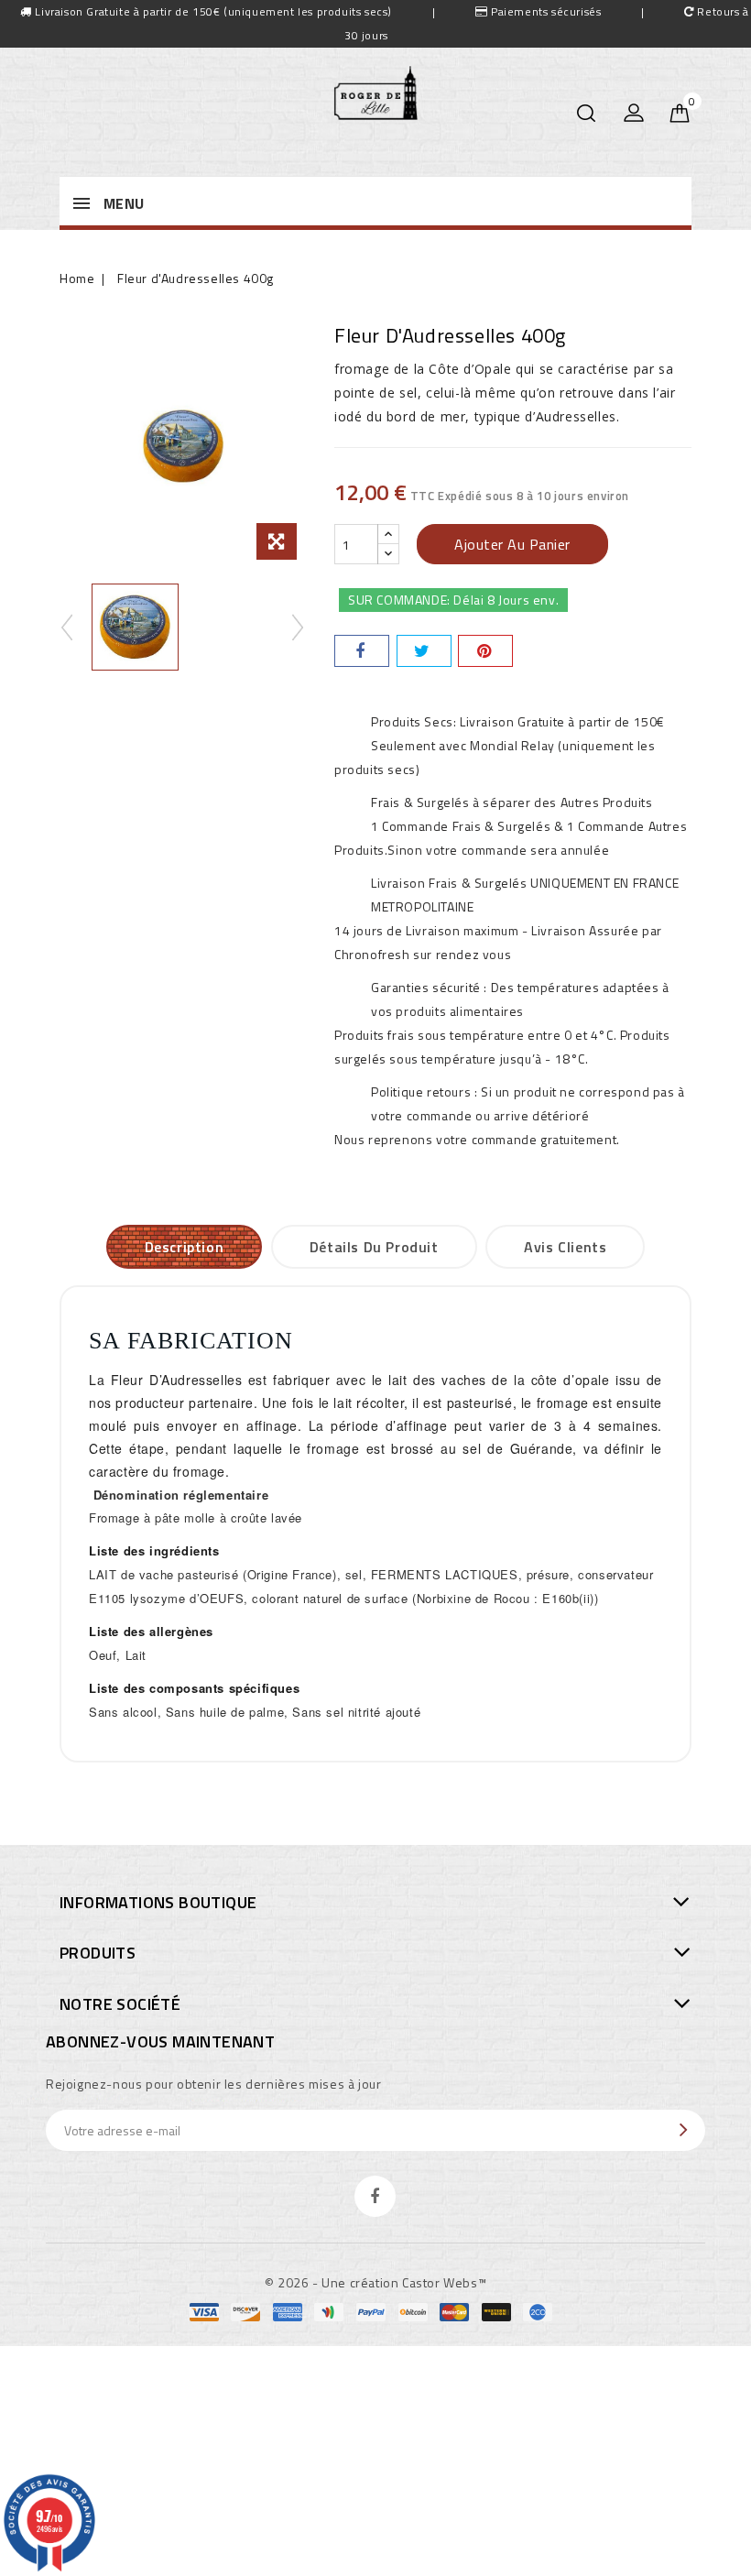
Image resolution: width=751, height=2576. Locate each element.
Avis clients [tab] (565, 1247)
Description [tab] (185, 1247)
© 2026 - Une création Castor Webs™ (375, 2282)
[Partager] (362, 651)
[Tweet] (424, 651)
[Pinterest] (485, 651)
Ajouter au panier (512, 544)
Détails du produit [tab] (374, 1247)
